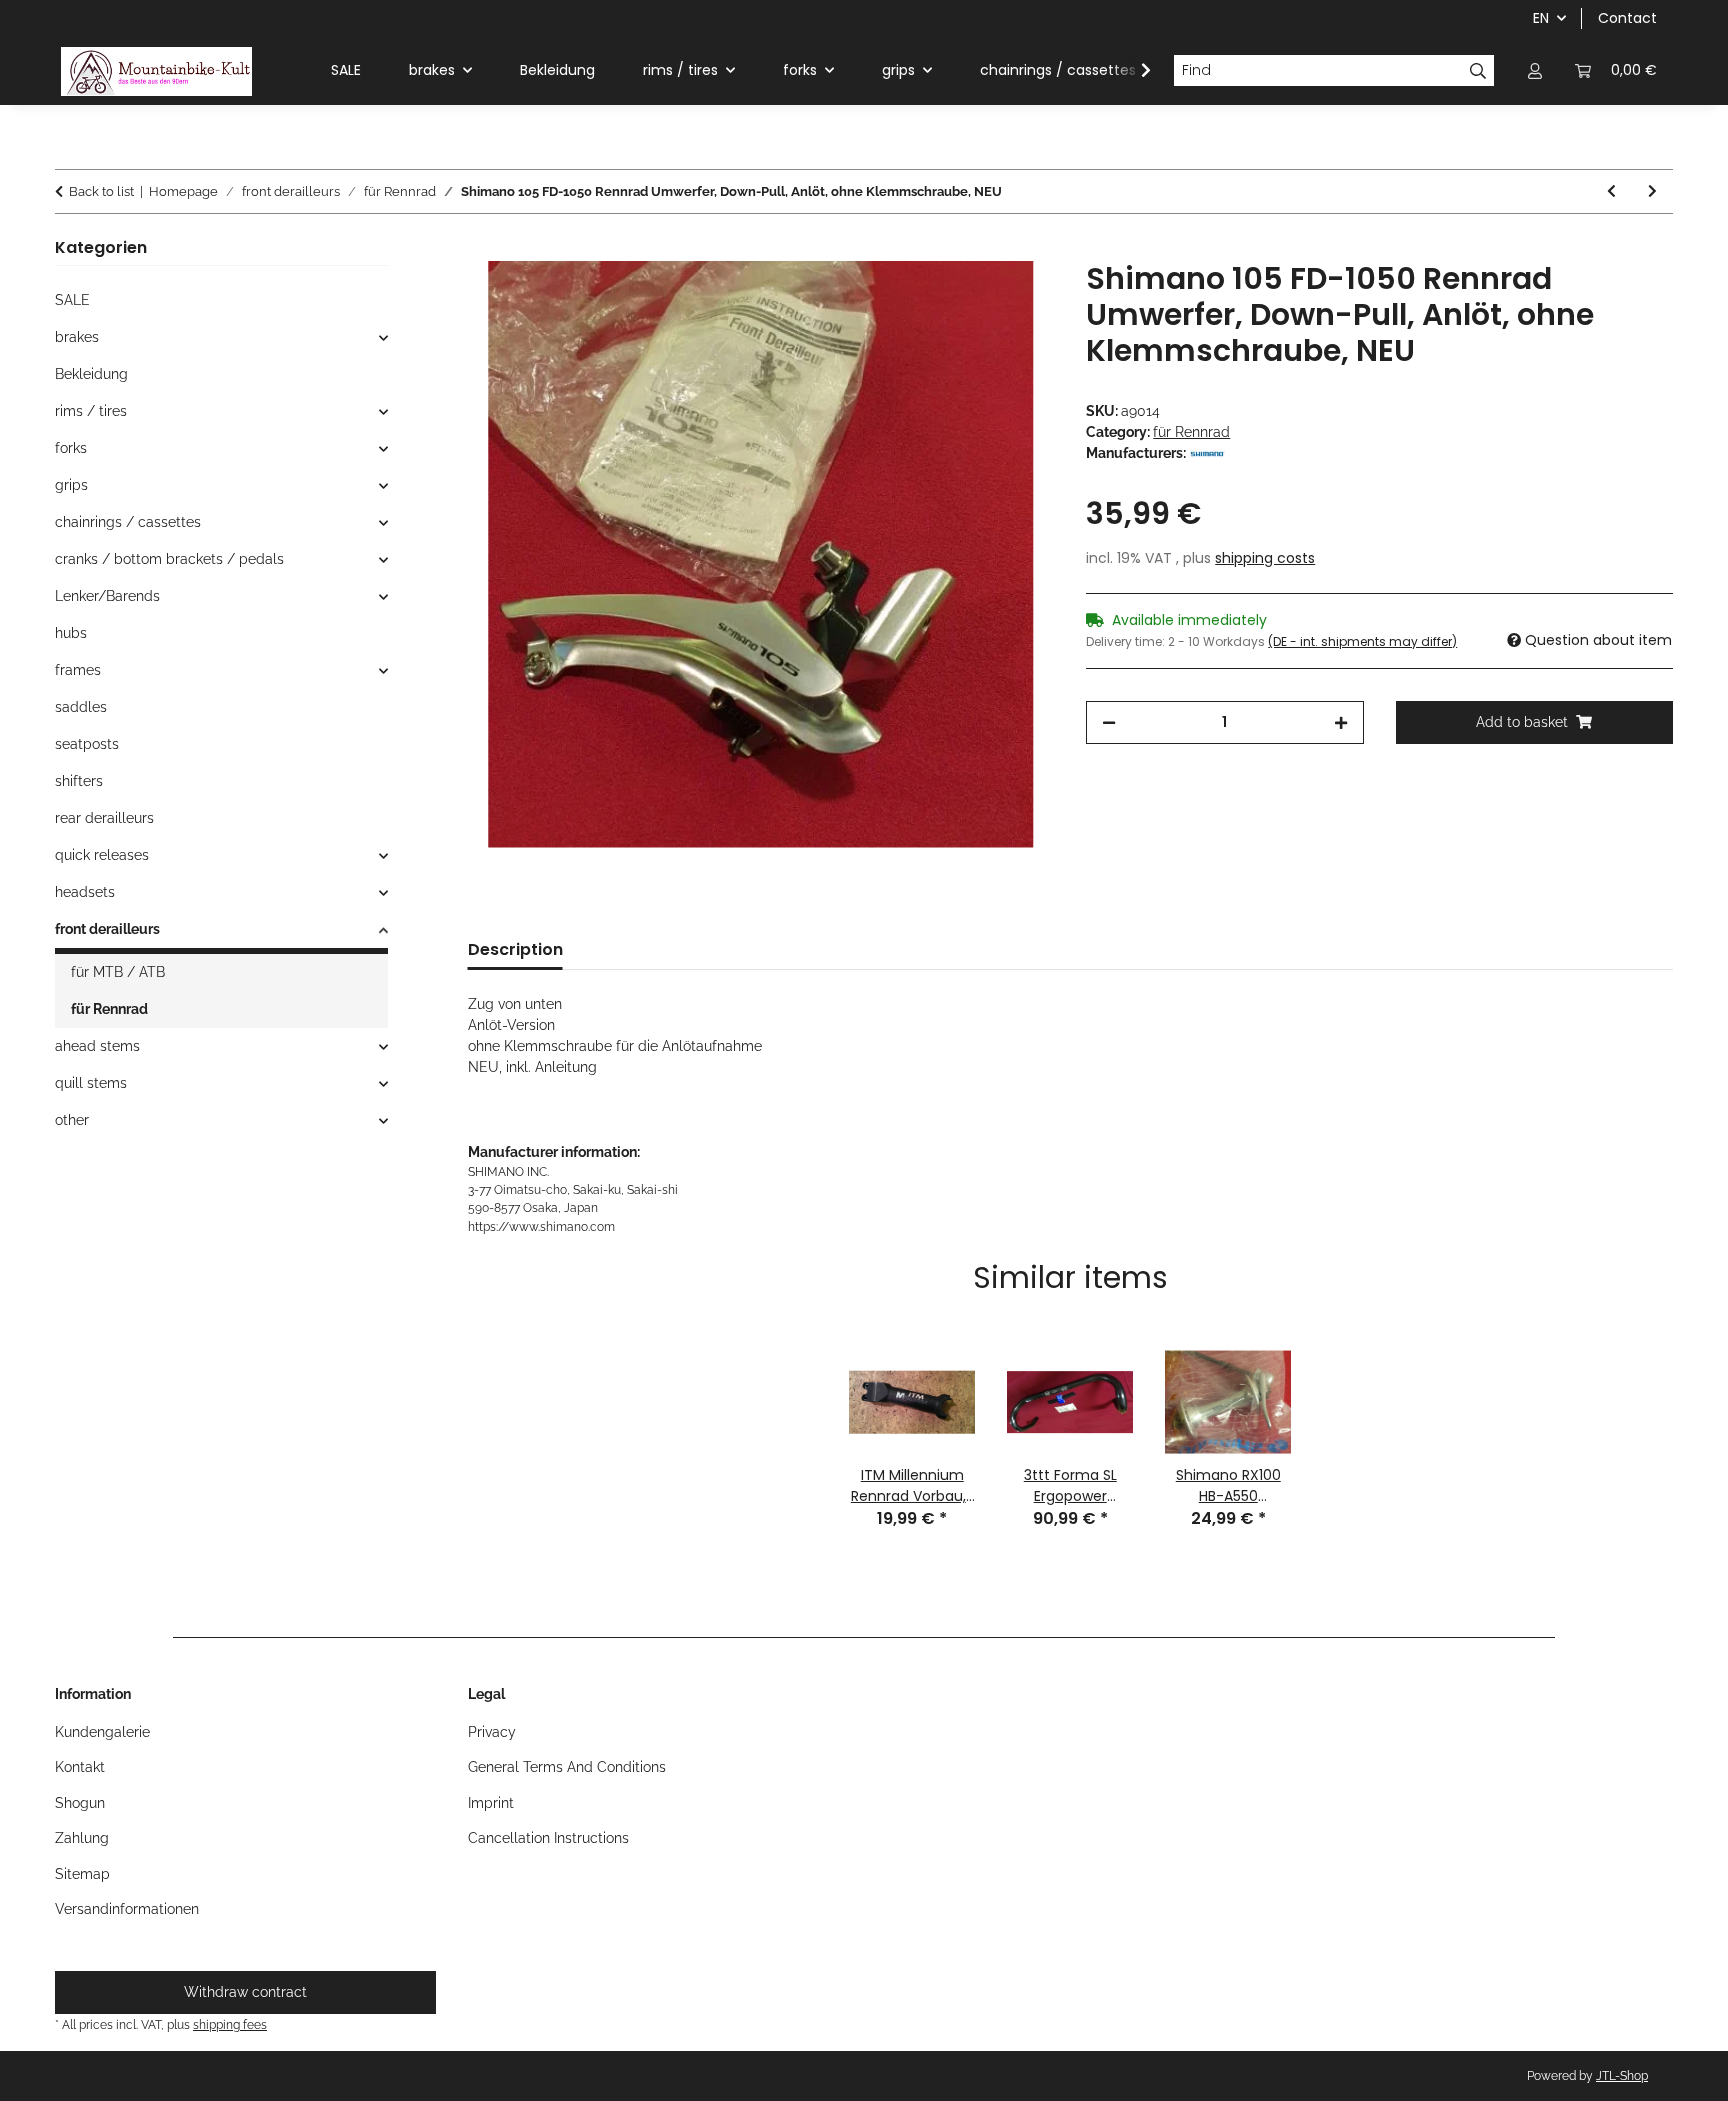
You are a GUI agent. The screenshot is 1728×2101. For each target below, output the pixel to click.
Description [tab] (515, 949)
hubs (71, 633)
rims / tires (91, 411)
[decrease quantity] (1109, 722)
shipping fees (230, 2024)
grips (71, 485)
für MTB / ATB (118, 972)
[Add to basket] (484, 250)
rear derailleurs (104, 818)
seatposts (87, 744)
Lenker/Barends (107, 596)
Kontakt (80, 1767)
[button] (1535, 70)
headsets (85, 892)
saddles (81, 707)
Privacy (492, 1732)
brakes (77, 337)
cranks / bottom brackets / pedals (169, 559)
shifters (79, 781)
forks (71, 448)
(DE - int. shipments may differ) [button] (1362, 641)
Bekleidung (91, 374)
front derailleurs (107, 929)
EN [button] (1541, 18)
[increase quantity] (1341, 722)
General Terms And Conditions (567, 1767)
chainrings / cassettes (128, 522)
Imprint (491, 1803)
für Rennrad (1191, 432)
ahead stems (97, 1046)
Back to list (101, 191)
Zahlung (82, 1838)
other (72, 1120)
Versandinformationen (127, 1909)
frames (78, 670)
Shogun (80, 1803)
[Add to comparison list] (1012, 299)
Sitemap (82, 1874)
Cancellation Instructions (548, 1838)
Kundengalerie (102, 1732)
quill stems (91, 1083)
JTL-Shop (1622, 2076)
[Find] (1478, 71)
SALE (72, 300)
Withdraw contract (245, 1992)
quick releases (102, 855)
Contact (1627, 18)
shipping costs (1265, 558)
